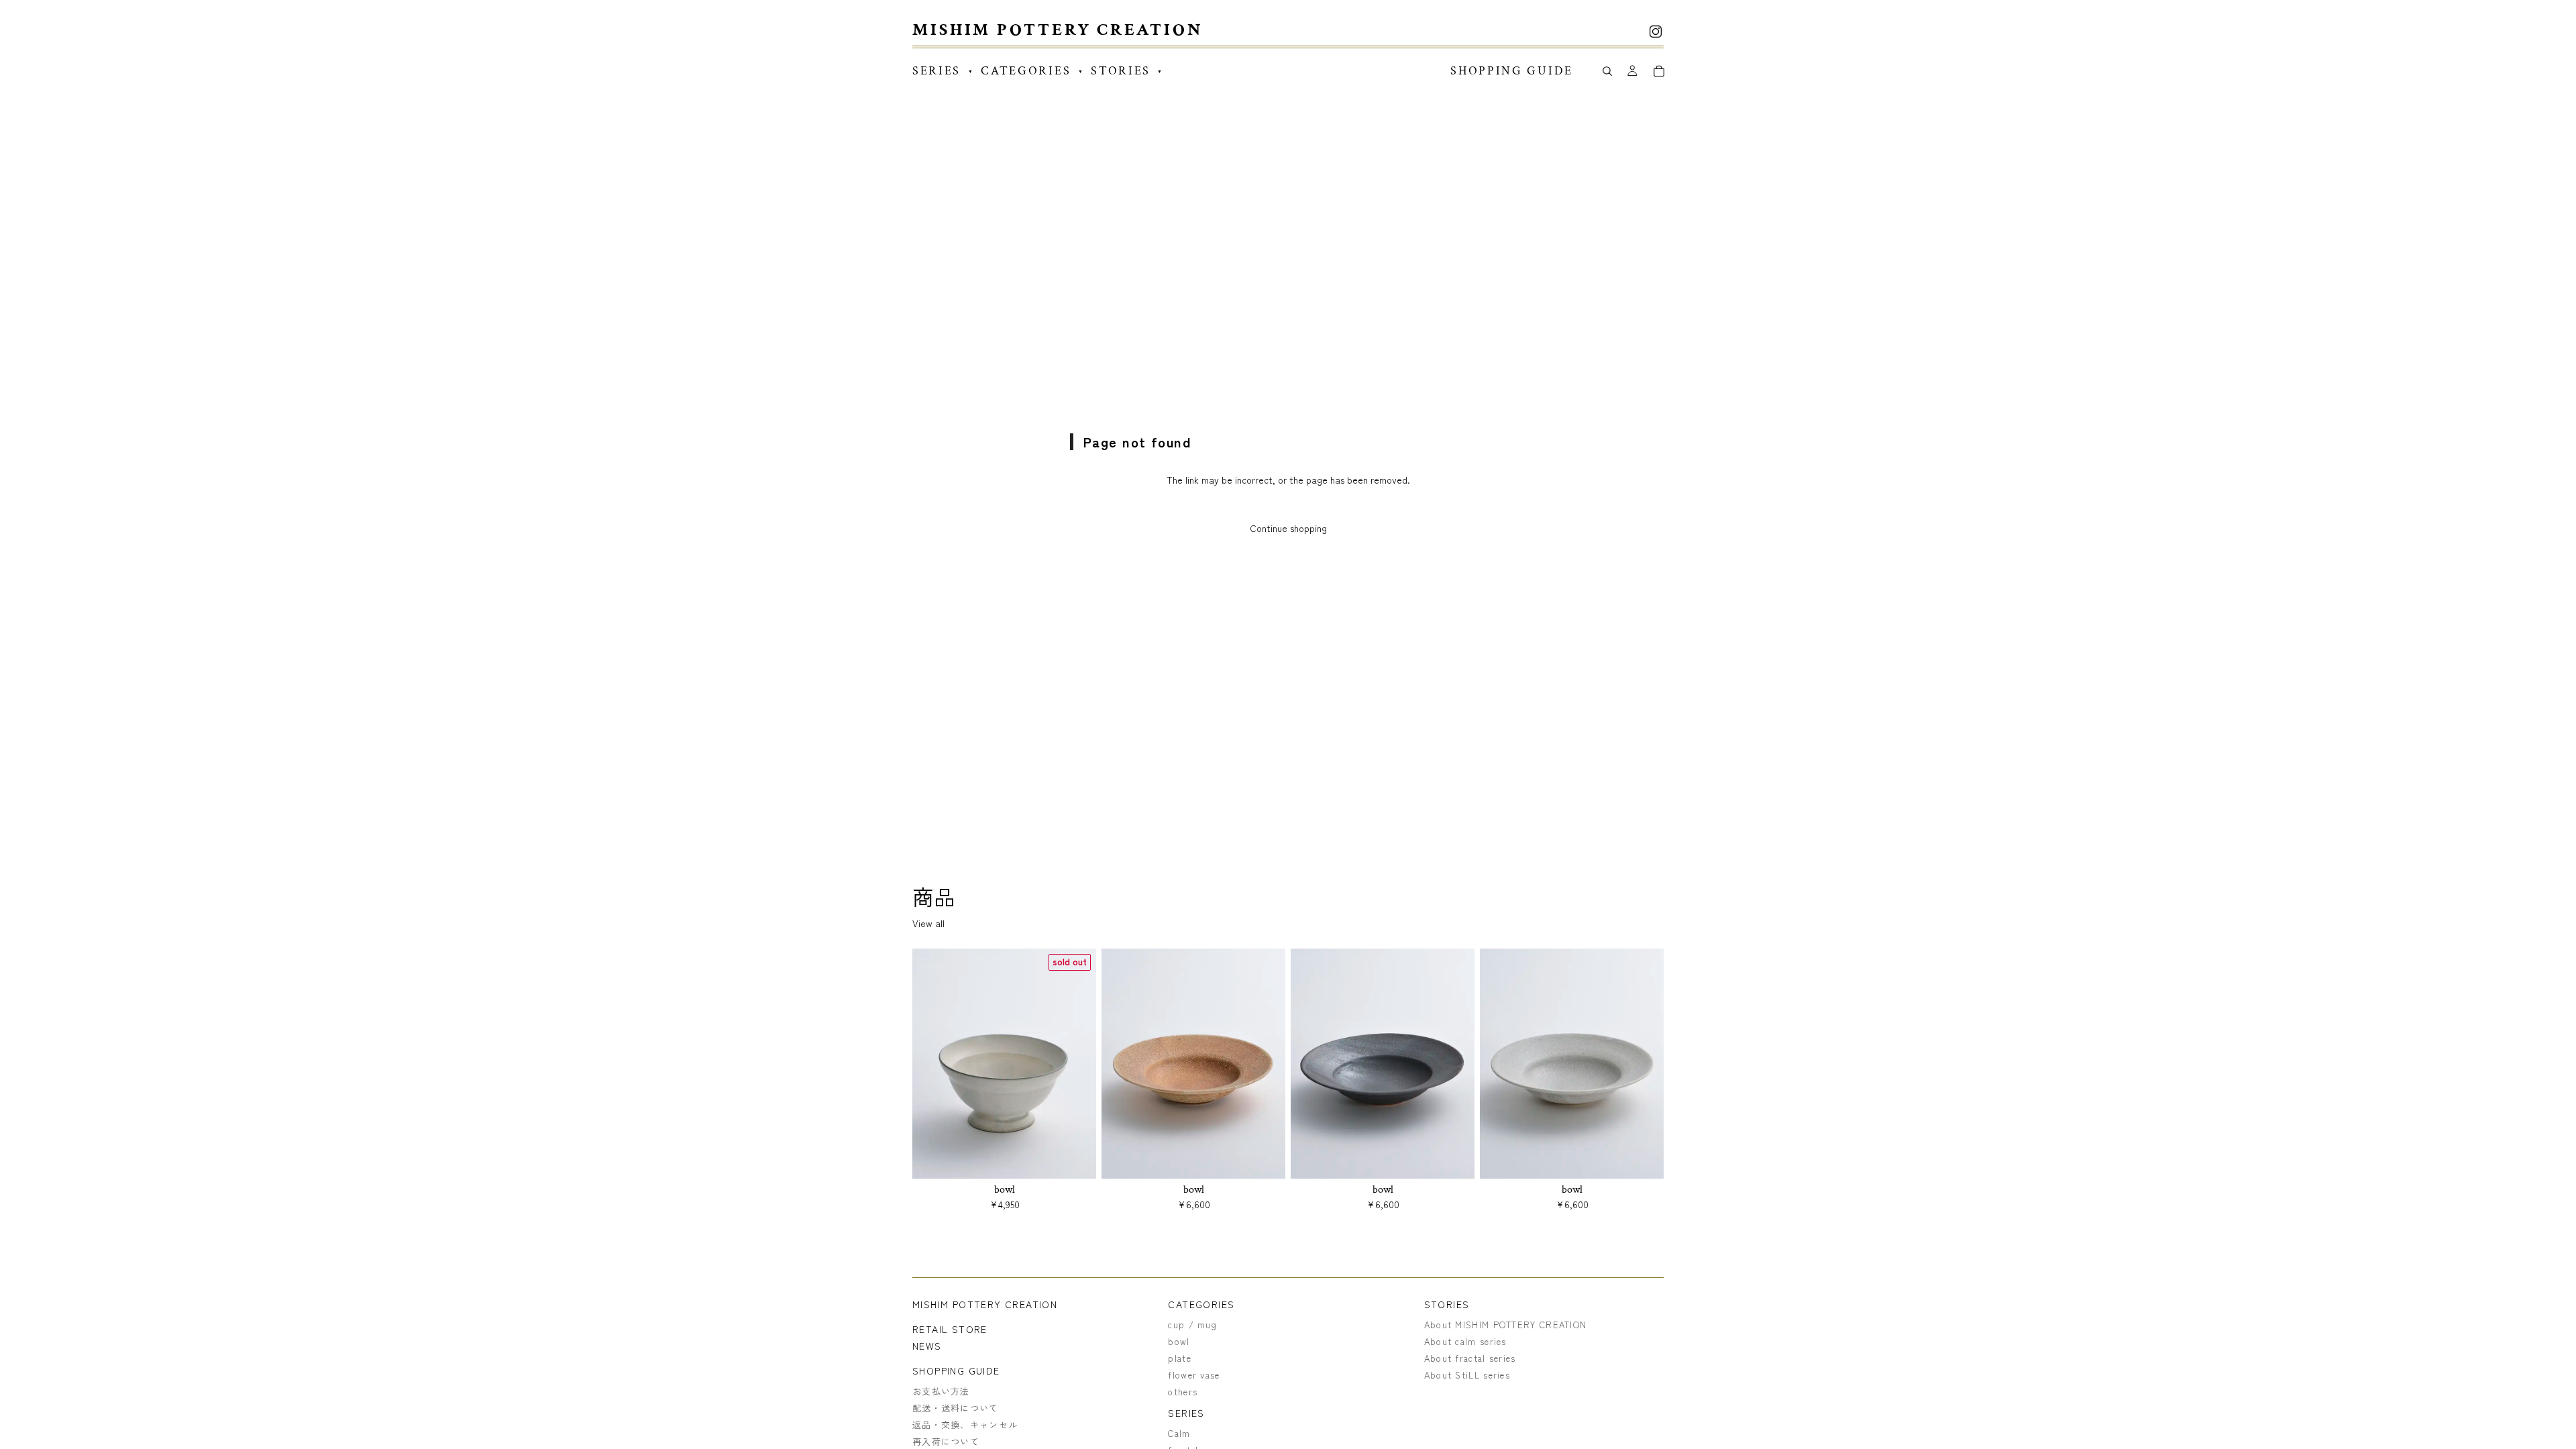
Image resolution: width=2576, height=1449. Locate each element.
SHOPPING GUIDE (956, 1371)
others (1183, 1392)
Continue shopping (1288, 528)
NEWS (927, 1346)
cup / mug (1192, 1325)
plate (1180, 1358)
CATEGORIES (1201, 1304)
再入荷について (946, 1441)
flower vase (1194, 1375)
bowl (1179, 1341)
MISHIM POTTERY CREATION (985, 1304)
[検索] (1607, 71)
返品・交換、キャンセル (965, 1425)
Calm (1179, 1433)
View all (928, 923)
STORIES (1447, 1304)
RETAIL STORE (950, 1329)
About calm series (1465, 1341)
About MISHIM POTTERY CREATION (1506, 1325)
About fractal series (1470, 1358)
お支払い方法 (941, 1391)
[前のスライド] (932, 1064)
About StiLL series (1467, 1375)
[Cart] (1659, 71)
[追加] (1265, 1158)
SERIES (1186, 1413)
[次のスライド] (1076, 1064)
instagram (1656, 32)
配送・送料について (956, 1408)
